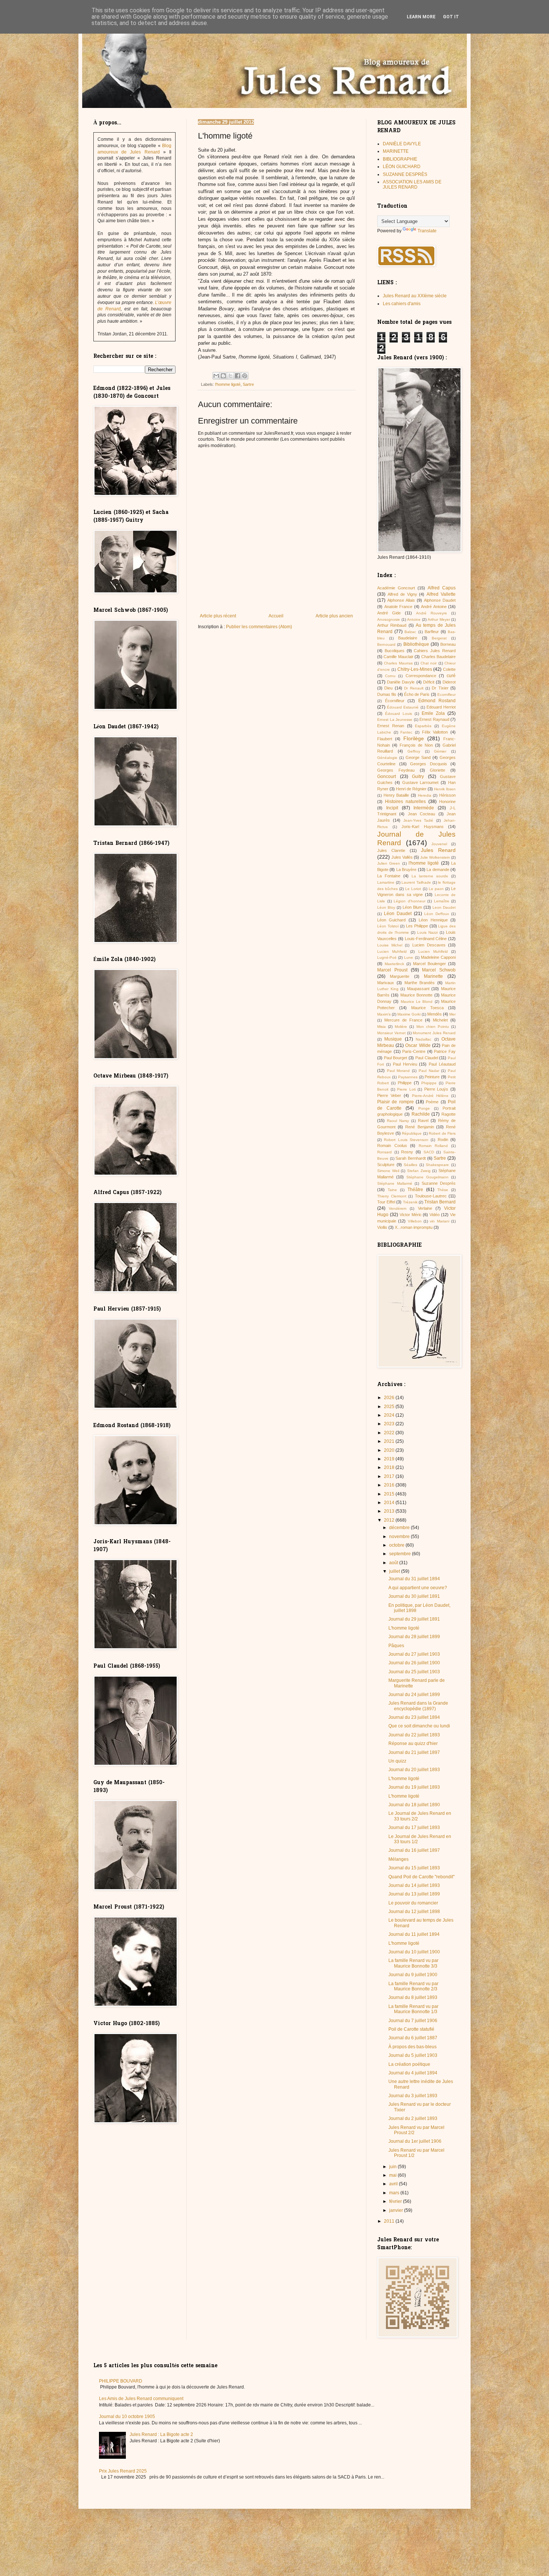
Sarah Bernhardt (411, 1158)
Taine (392, 1190)
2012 (390, 1520)
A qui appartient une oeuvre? (418, 1588)
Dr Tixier (440, 688)
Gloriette (438, 770)
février (396, 2201)
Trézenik (410, 1202)
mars (395, 2193)
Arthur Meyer (439, 619)
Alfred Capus (442, 588)
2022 (390, 1433)
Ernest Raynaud (434, 719)
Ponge (424, 1108)
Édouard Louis (398, 714)
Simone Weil (388, 1171)
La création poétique (409, 2064)
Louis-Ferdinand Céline (426, 939)
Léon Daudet (398, 914)
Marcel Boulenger (429, 964)
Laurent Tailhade (416, 882)
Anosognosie (389, 619)
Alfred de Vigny (402, 594)
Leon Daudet (444, 907)
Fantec (406, 732)
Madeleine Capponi (438, 957)
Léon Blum (412, 907)
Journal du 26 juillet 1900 (414, 1663)
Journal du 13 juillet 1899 (414, 1894)
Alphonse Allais (401, 600)
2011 (390, 2221)
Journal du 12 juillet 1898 (414, 1912)
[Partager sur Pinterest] (245, 376)
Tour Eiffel (386, 1202)
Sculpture (386, 1165)
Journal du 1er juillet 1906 (415, 2141)
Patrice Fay (445, 1051)
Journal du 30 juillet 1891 (414, 1596)
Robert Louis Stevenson (406, 1140)
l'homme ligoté (228, 384)
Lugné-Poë (387, 957)
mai (393, 2175)
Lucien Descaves (429, 945)
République (412, 1133)
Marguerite (400, 976)
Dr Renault (414, 688)
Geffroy (414, 751)
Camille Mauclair (398, 657)
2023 (390, 1424)
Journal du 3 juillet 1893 (413, 2096)
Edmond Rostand (437, 701)
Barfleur (432, 632)
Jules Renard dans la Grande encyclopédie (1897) (418, 1706)
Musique (393, 1039)
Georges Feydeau (396, 770)
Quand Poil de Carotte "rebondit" (421, 1877)
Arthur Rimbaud (392, 625)
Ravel (423, 1120)
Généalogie (387, 758)
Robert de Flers (442, 1133)
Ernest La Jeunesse (395, 720)
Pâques (396, 1646)
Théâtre (415, 1190)
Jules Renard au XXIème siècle (415, 296)
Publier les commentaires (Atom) (259, 627)
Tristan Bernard (440, 1202)
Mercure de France (403, 1020)
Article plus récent (218, 616)
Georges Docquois (429, 764)
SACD (429, 1152)
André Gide (389, 613)
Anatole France (398, 607)
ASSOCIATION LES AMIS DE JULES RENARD (412, 185)
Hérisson (447, 795)
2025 (390, 1407)
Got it (451, 17)
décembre (400, 1528)
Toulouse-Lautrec (431, 1196)
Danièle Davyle (401, 682)
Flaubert (385, 739)
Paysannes (408, 1077)
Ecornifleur (446, 695)
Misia (381, 1027)
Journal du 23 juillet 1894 (414, 1717)
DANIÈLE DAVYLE (402, 144)
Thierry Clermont (392, 1196)
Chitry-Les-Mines (415, 669)
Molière (401, 1027)
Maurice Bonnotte (416, 995)
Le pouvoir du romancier (413, 1903)
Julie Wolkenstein (435, 857)
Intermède (424, 808)
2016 (390, 1485)
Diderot (449, 682)
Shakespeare (437, 1165)
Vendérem (398, 1208)
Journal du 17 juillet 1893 (414, 1828)
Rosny (407, 1152)
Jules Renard (438, 850)
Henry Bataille (396, 795)
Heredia (425, 795)
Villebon (415, 1221)
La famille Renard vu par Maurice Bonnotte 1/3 (413, 2009)
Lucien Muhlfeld (433, 951)
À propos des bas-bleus (412, 2047)
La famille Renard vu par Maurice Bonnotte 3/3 (413, 1963)
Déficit (429, 682)
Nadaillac (424, 1039)
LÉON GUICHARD (402, 167)
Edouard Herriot (441, 707)
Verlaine (425, 1208)
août (394, 1563)
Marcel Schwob (439, 970)
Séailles (410, 1165)
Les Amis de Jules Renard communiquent (141, 2399)
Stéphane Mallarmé (395, 1183)
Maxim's (384, 1014)
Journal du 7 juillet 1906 (413, 2021)
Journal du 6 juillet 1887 (413, 2038)
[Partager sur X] (230, 376)
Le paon (436, 889)
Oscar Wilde (418, 1045)
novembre (400, 1537)
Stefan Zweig (419, 1171)
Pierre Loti (406, 1089)
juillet (395, 1571)
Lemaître (442, 901)
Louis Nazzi (427, 932)
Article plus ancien (334, 616)
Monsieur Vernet (391, 1033)
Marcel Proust (392, 970)
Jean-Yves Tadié (418, 820)
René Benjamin (419, 1127)
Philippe (405, 1083)
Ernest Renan (391, 726)
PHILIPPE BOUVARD (121, 2381)
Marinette (433, 976)
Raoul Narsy (398, 1121)
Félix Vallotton (435, 732)
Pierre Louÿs (436, 1089)
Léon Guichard (391, 920)
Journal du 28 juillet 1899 (414, 1637)
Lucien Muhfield (392, 951)
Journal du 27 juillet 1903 (414, 1654)
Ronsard (384, 1152)
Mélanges (398, 1859)
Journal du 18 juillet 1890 (414, 1805)
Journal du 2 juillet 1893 (413, 2118)
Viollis (382, 1227)
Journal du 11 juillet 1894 (414, 1934)
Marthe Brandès (420, 983)
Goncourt (387, 776)
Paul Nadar (429, 1071)
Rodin (443, 1140)
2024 (390, 1415)
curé (451, 676)
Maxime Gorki (409, 1014)
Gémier (440, 751)
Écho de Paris (417, 694)
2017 (390, 1476)
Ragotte (449, 1114)
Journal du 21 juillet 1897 (414, 1752)
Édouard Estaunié (403, 707)
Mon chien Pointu (433, 1027)
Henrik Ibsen (445, 789)
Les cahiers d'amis (402, 304)
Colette (449, 669)
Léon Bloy (386, 907)
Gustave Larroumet (421, 782)
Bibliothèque (416, 644)
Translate (427, 231)
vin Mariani (439, 1221)
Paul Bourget (396, 1058)
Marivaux (386, 983)
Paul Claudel (427, 1058)
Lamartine (386, 882)
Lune (409, 957)
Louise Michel (390, 945)
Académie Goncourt (396, 588)
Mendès (435, 1014)
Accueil (276, 616)
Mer (452, 1014)
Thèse (443, 1190)
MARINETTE (396, 151)
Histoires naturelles (405, 802)
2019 (390, 1459)
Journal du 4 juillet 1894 (413, 2073)
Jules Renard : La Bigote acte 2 (161, 2434)
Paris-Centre (414, 1051)
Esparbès (423, 726)
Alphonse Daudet (440, 600)
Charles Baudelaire (438, 657)
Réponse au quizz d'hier (413, 1743)
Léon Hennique (433, 920)
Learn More (421, 17)
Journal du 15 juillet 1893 (414, 1868)
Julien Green (389, 863)
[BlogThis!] (223, 376)
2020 (390, 1450)
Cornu (390, 676)
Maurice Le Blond (417, 1002)
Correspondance (421, 676)
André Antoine (434, 607)
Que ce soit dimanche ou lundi (419, 1726)
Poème (432, 1102)
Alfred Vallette (441, 594)
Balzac (410, 632)
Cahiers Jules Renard (435, 651)
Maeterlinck (394, 964)
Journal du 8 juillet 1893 (413, 1997)
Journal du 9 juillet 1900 (413, 1975)
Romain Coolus (392, 1146)
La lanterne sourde (430, 876)
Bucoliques (395, 651)
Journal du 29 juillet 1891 (414, 1619)
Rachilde (421, 1114)
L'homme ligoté (404, 1628)
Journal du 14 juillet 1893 (414, 1885)
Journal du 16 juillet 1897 (414, 1850)
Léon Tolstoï (388, 926)
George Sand (418, 757)
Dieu (388, 688)
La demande (438, 869)
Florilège (414, 738)
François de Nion (416, 745)
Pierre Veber (389, 1095)
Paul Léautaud (442, 1064)
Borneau (448, 644)
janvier (397, 2210)
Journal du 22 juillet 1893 (414, 1735)
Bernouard (386, 644)
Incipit (392, 808)
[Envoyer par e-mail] (216, 376)
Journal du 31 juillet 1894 (414, 1579)
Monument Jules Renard (434, 1033)
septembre (401, 1554)
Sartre (248, 384)
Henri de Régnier (411, 789)
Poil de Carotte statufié (411, 2029)
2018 (390, 1467)
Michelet (440, 1020)
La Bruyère (406, 869)
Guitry (418, 776)
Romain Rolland (433, 1146)
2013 (390, 1511)
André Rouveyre (432, 613)
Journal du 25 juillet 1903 (414, 1672)
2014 (390, 1503)
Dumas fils (387, 694)
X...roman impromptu (414, 1227)
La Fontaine (389, 876)
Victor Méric (411, 1215)
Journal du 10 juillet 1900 (414, 1952)
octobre (397, 1545)
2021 (390, 1441)
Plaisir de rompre (396, 1102)
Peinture (432, 1077)
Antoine (414, 619)
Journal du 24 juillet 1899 (414, 1695)
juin (393, 2167)
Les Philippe (417, 926)
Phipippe (429, 1083)
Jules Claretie (391, 850)
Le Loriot (413, 889)
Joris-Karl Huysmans (423, 827)
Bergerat (439, 638)
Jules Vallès (402, 857)
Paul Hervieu (405, 1064)
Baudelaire (408, 638)
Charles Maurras (398, 663)
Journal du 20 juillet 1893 (414, 1770)
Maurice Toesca (427, 1008)
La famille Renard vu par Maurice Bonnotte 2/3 (413, 1986)
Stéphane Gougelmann (427, 1177)
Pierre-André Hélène (430, 1096)
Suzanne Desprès (439, 1183)
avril (394, 2184)
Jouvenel (439, 844)
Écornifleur (395, 701)
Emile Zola (433, 713)
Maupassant (418, 989)
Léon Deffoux (437, 914)
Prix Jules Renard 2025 (123, 2471)
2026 (390, 1398)
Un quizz (397, 1761)
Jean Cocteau (421, 814)
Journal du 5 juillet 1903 (413, 2055)
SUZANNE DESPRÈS (405, 174)
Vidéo (435, 1215)
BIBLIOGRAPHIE (400, 159)
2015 (390, 1494)
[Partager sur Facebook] (238, 376)
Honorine (447, 802)
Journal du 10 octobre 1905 (127, 2417)
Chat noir (429, 663)
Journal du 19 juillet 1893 (414, 1787)
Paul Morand (398, 1071)
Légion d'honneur (410, 901)
